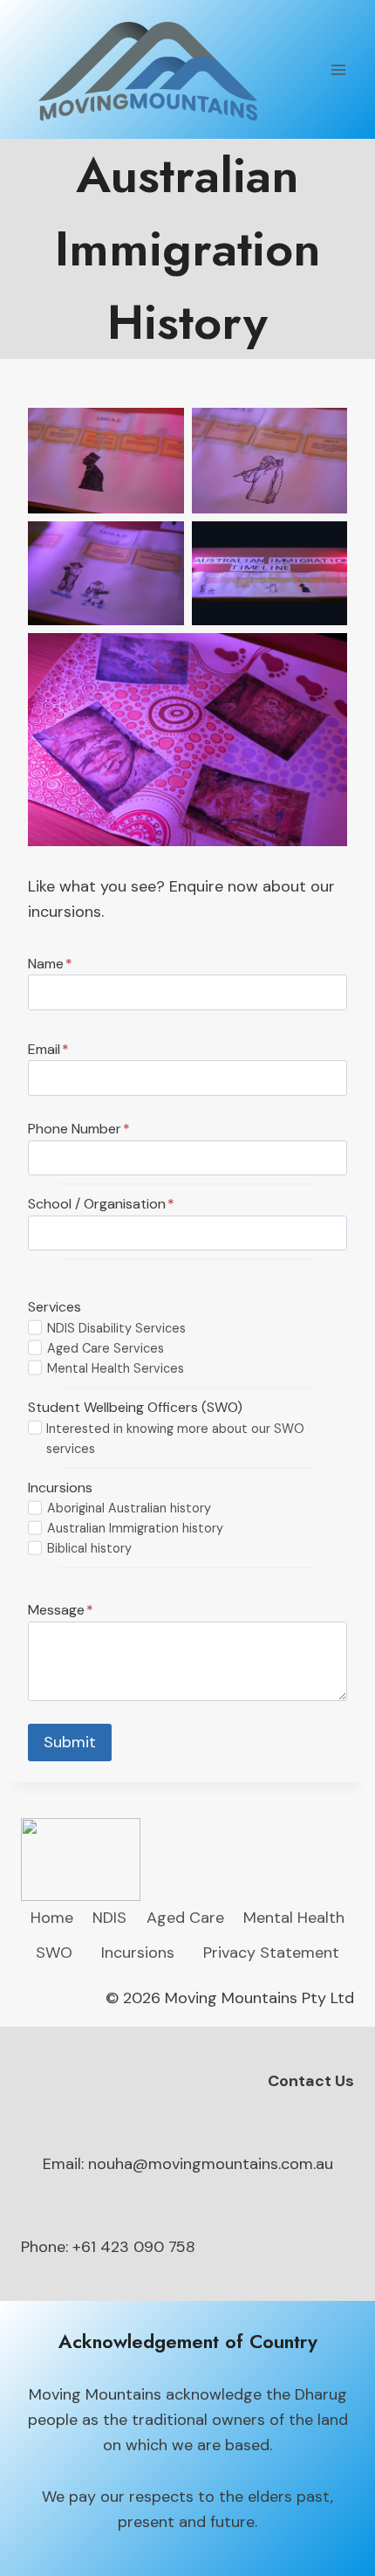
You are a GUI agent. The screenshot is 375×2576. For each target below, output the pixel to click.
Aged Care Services (106, 1348)
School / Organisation (101, 1204)
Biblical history (89, 1548)
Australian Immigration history (135, 1528)
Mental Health (294, 1918)
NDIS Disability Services (116, 1328)
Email (48, 1049)
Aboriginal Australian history (129, 1508)
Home (52, 1918)
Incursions (138, 1953)
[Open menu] (338, 69)
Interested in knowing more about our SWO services (175, 1439)
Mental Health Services (116, 1368)
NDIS (109, 1918)
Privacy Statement (271, 1953)
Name (50, 964)
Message (61, 1610)
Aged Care (185, 1918)
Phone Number (79, 1129)
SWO (54, 1953)
